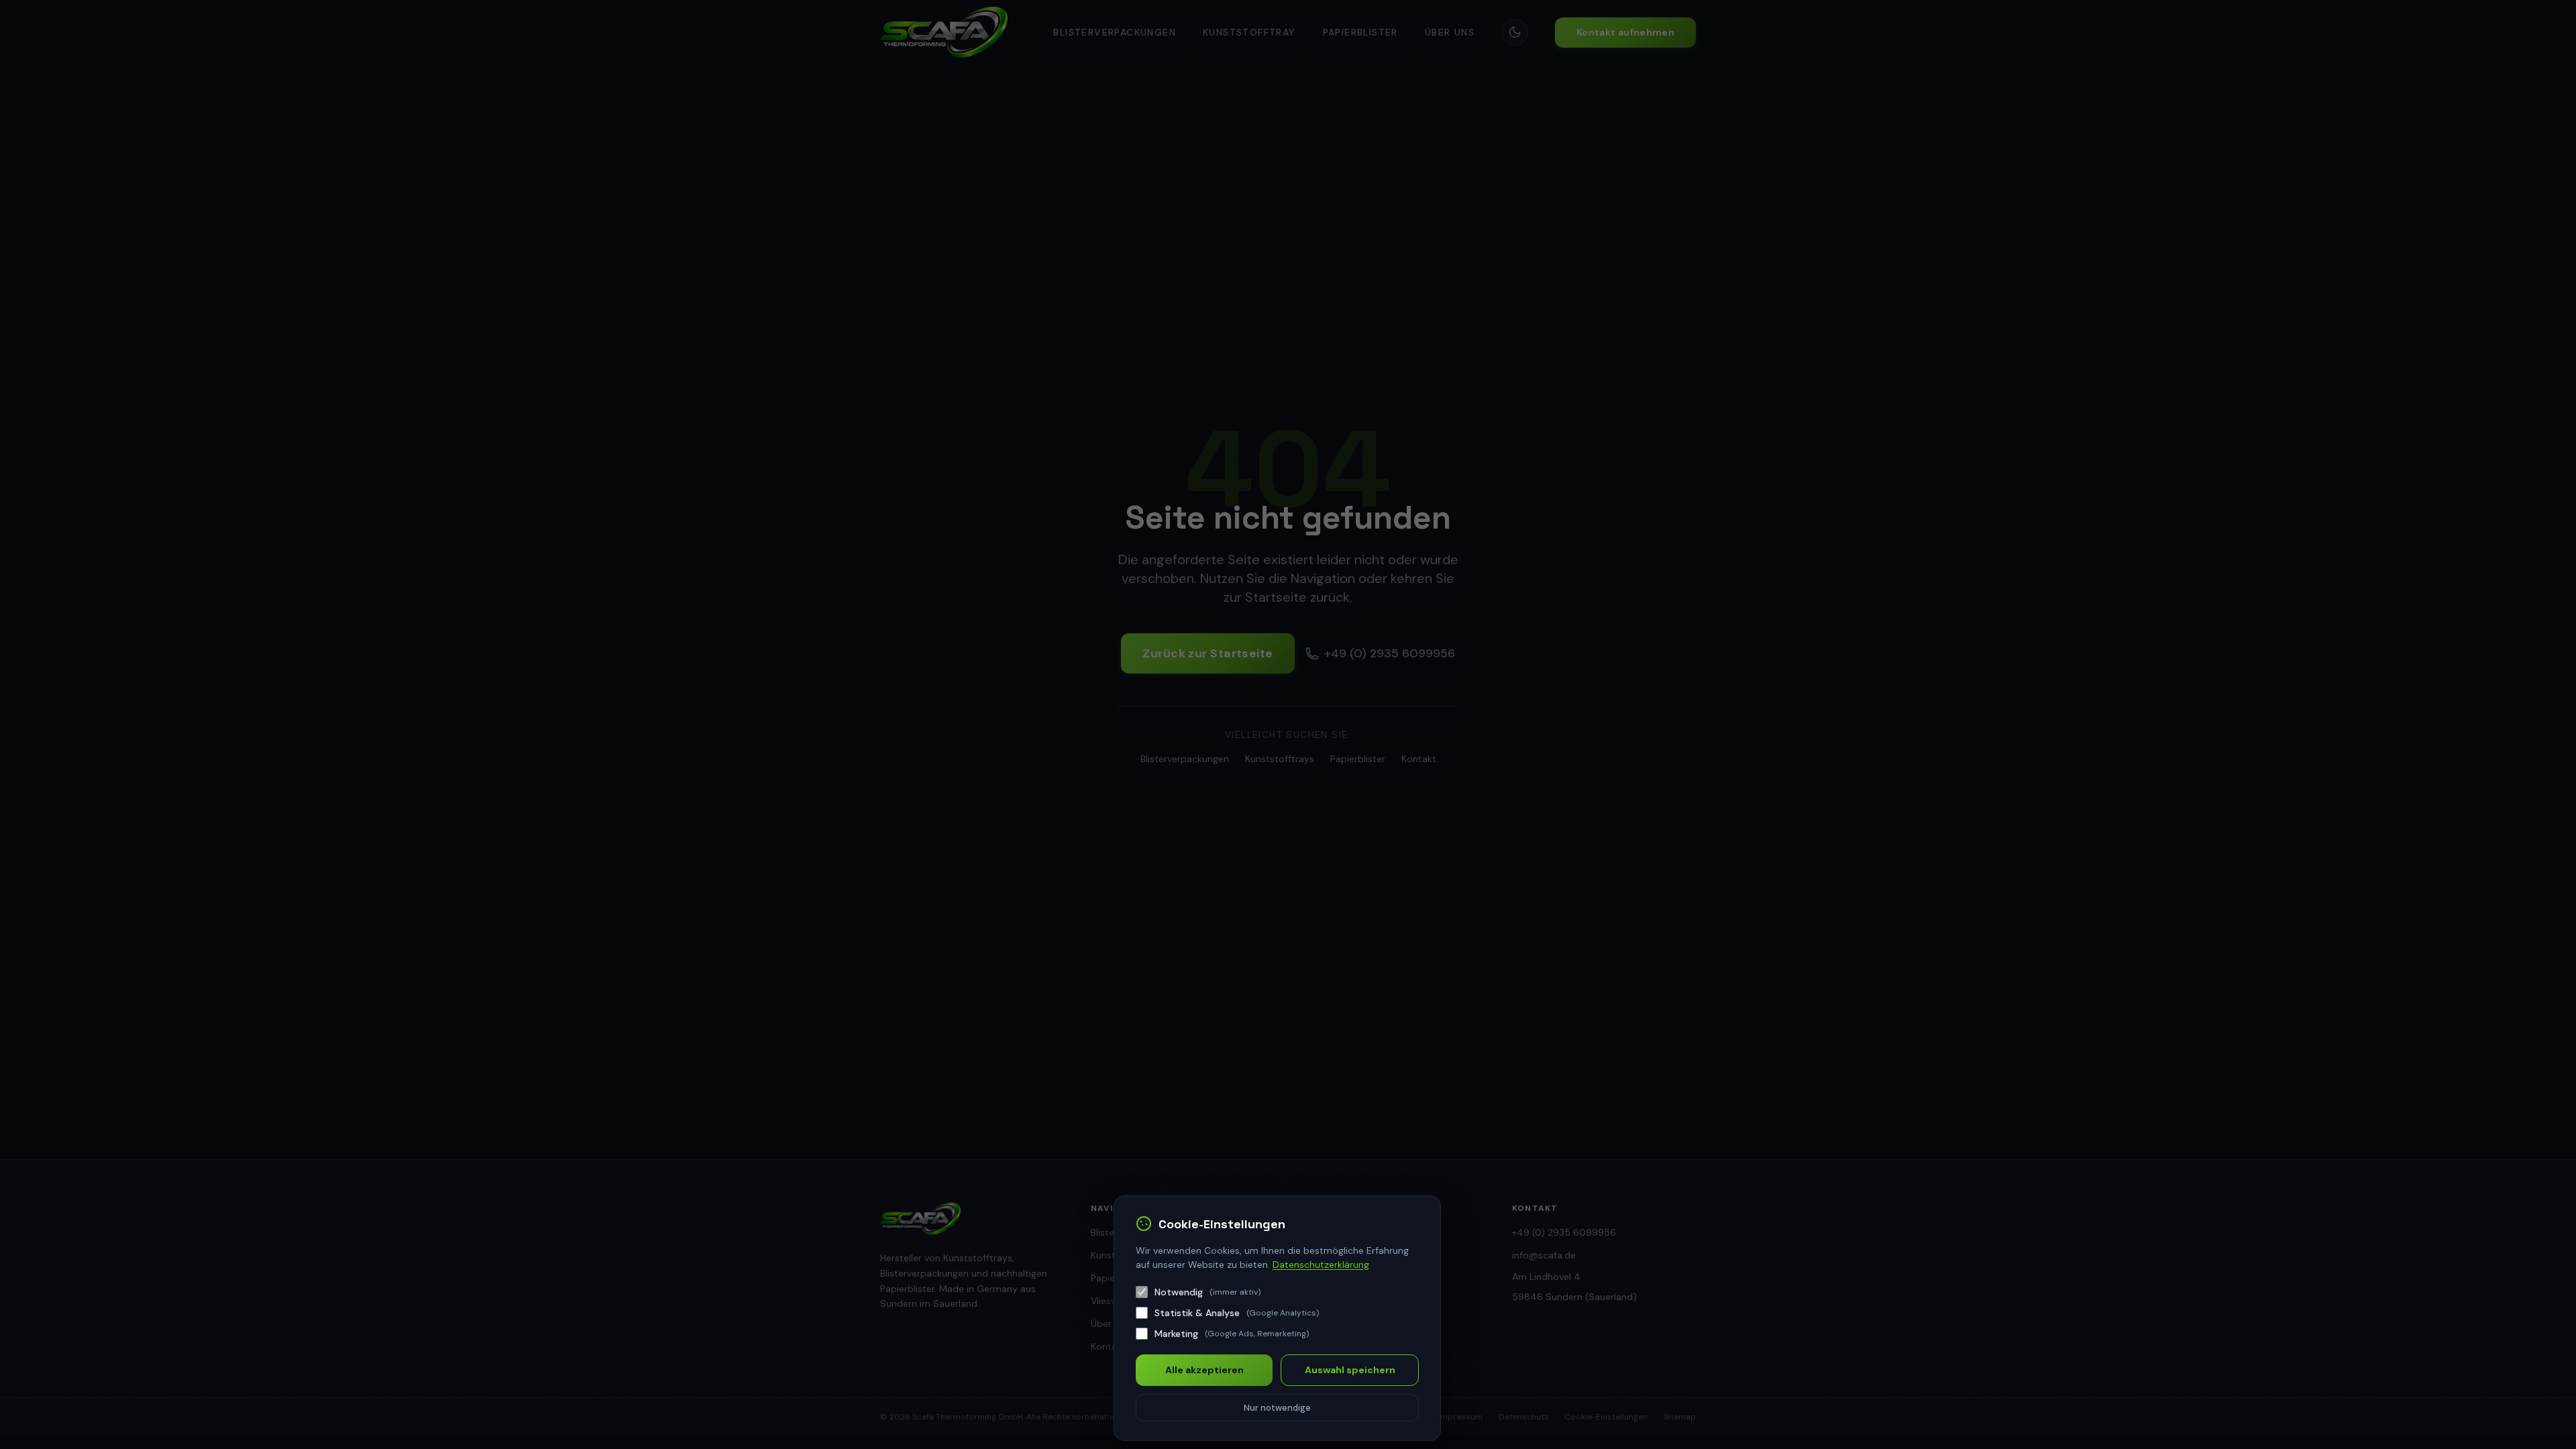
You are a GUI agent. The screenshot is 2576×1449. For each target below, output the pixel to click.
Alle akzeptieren (1204, 1370)
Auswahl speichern (1350, 1370)
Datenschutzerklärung (1321, 1265)
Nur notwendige (1277, 1408)
